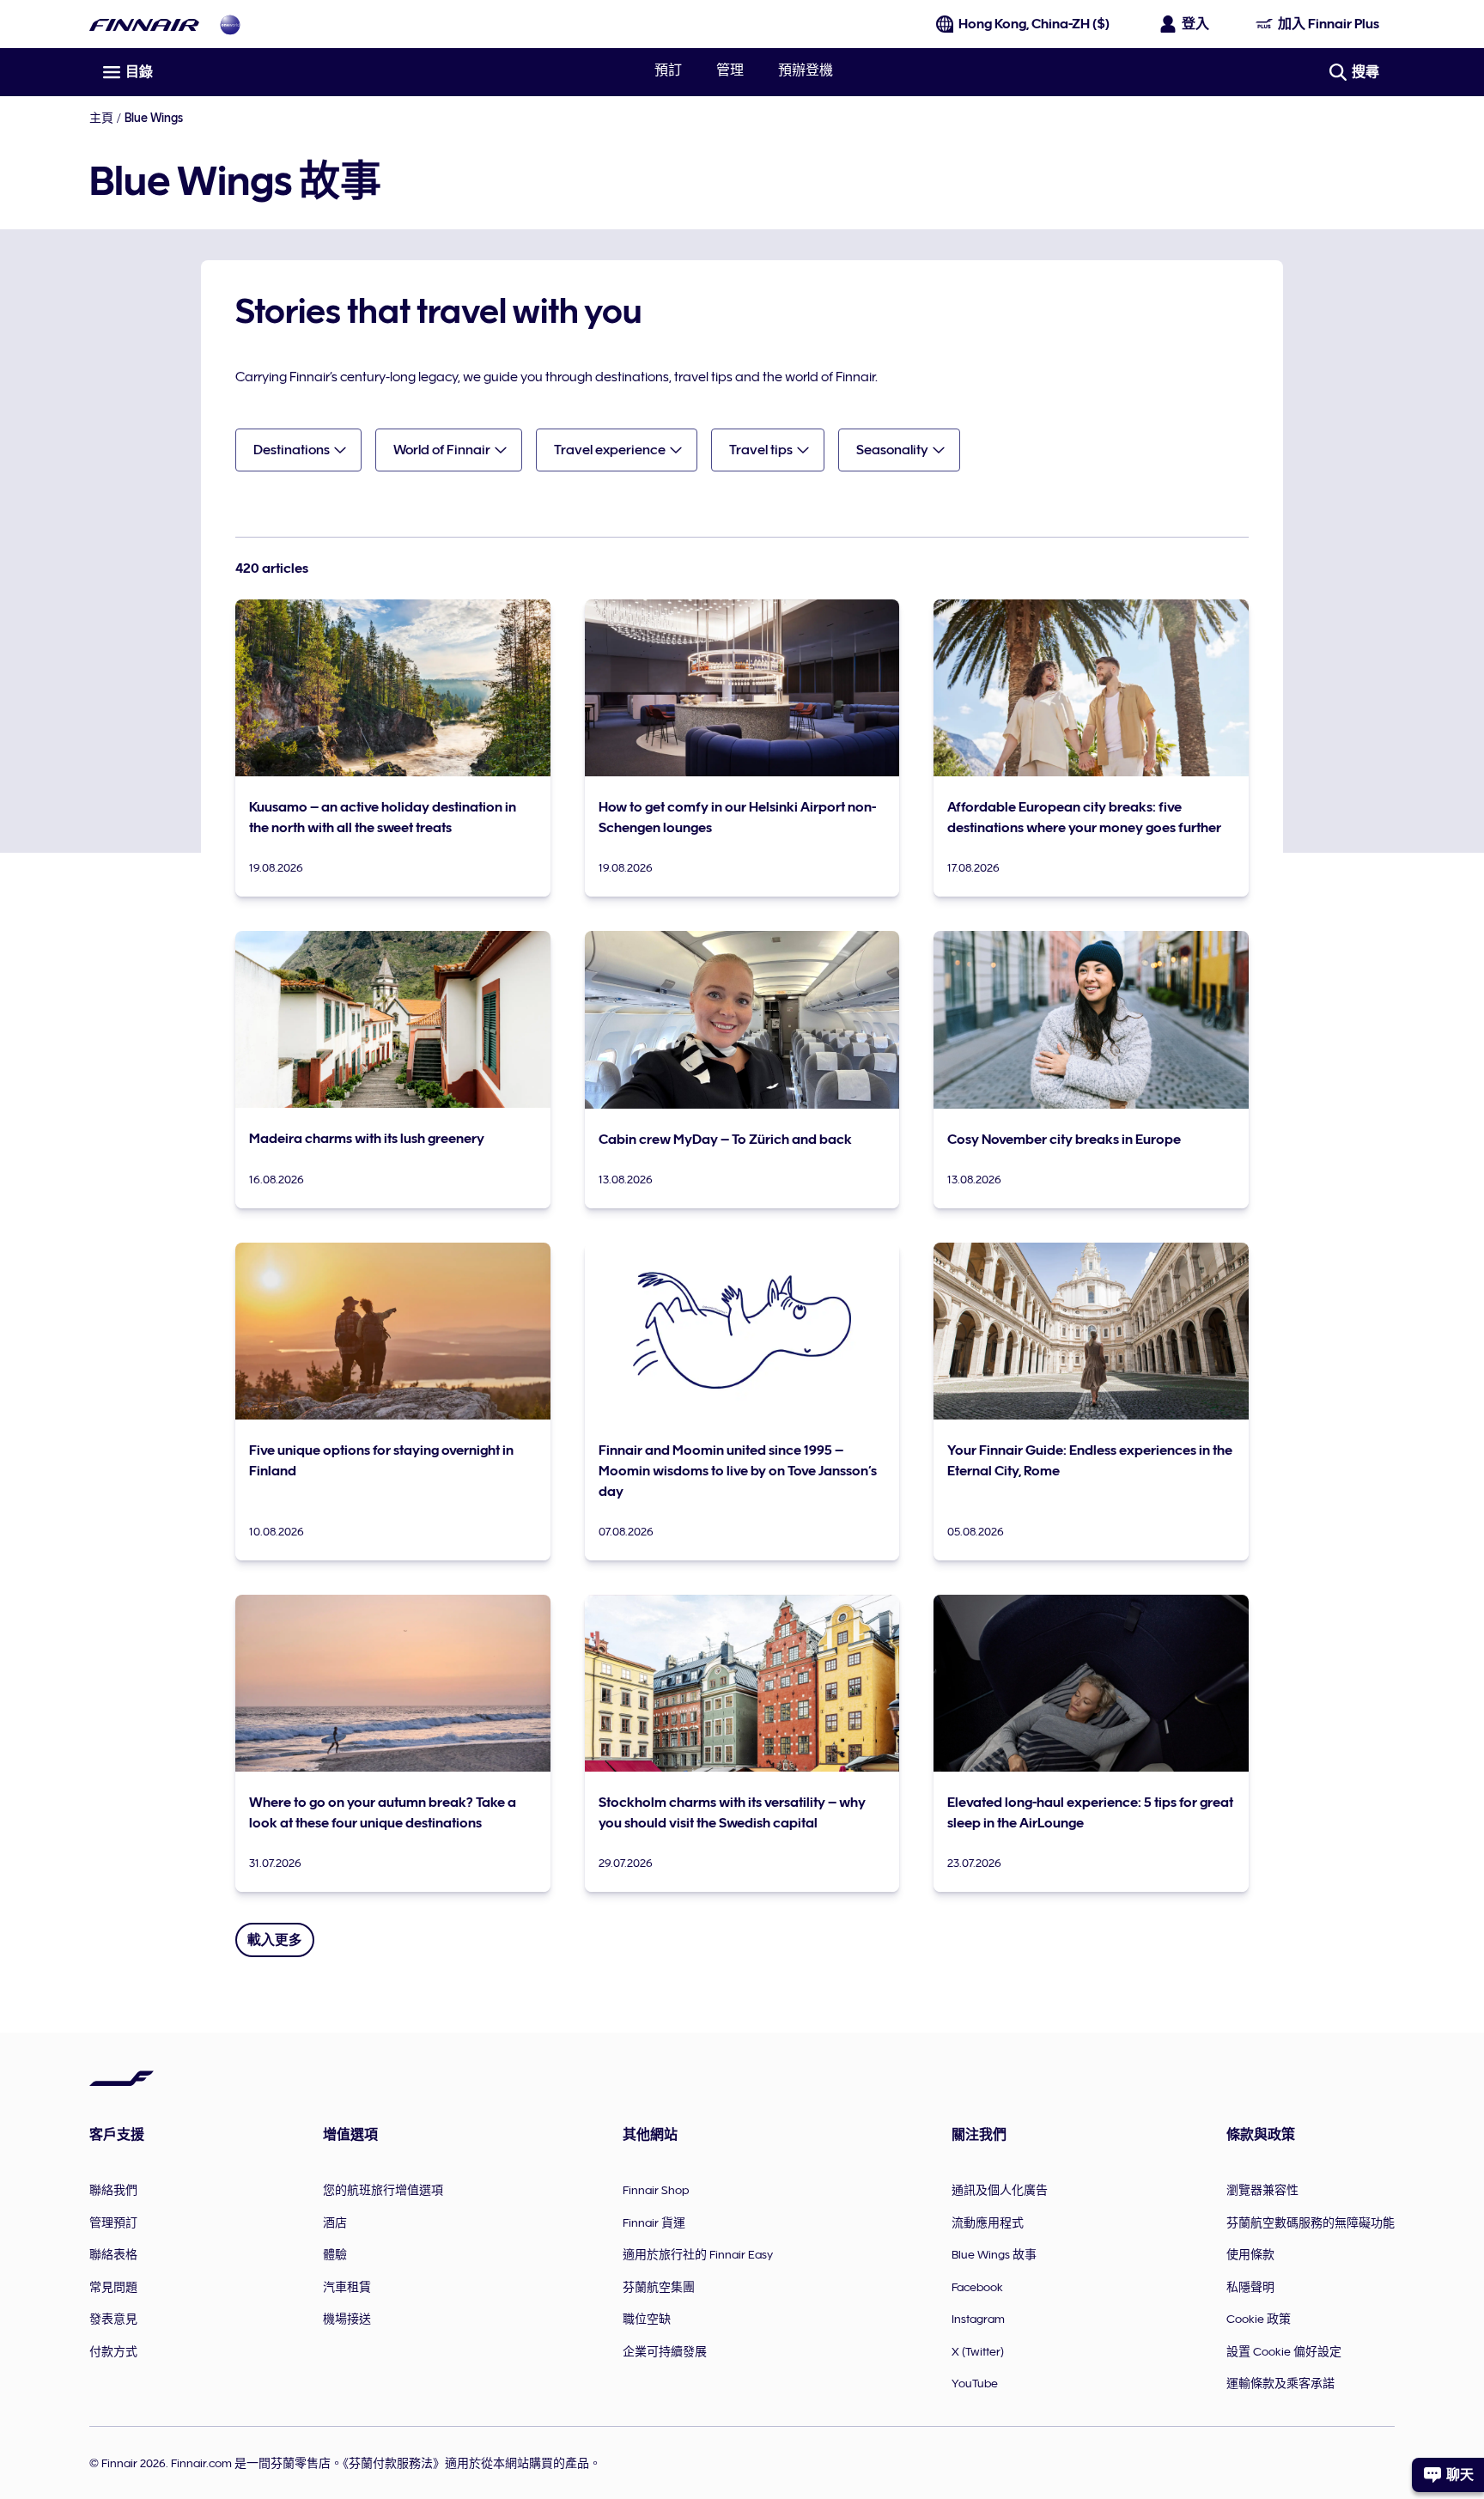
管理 (730, 70)
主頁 (101, 118)
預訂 (668, 70)
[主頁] (144, 24)
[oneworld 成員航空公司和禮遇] (230, 24)
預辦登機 (806, 70)
